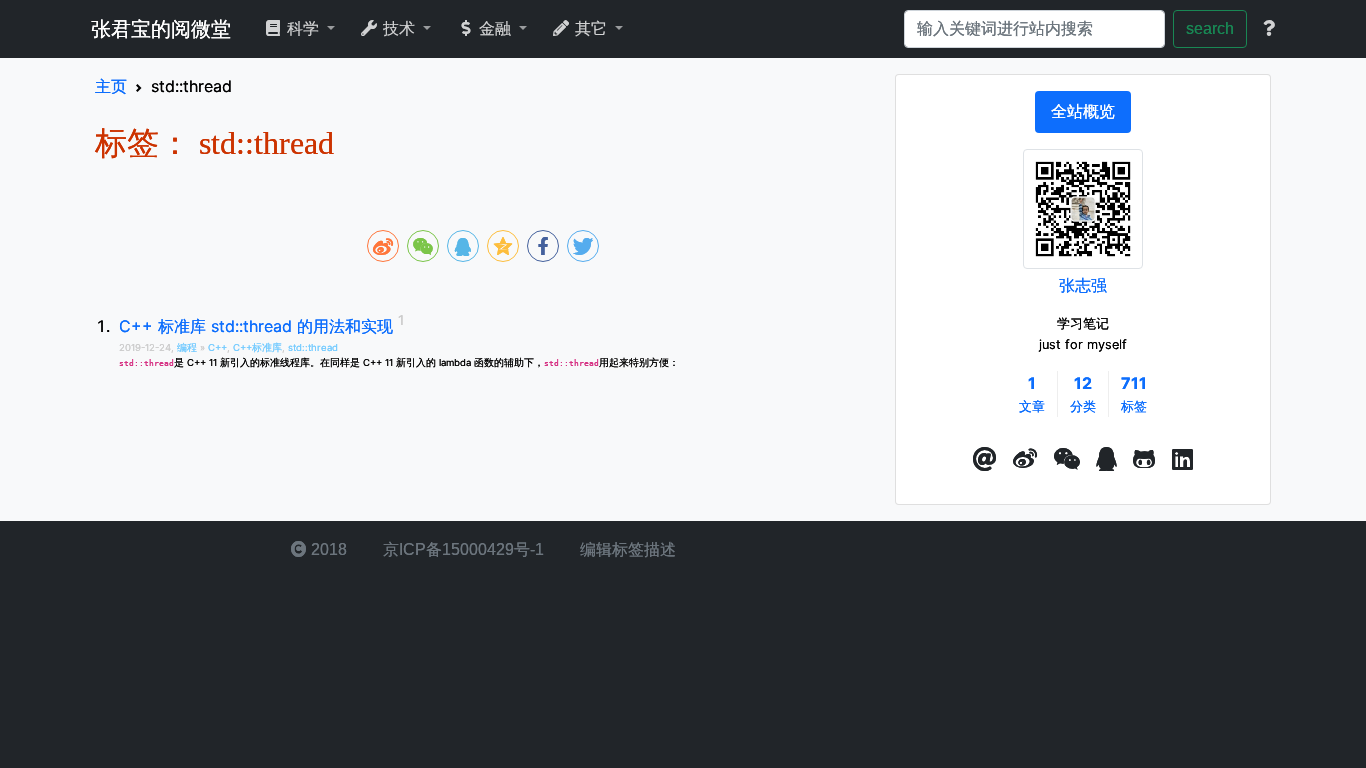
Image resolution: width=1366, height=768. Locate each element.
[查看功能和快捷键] (1269, 29)
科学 (303, 28)
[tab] (1083, 112)
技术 (399, 28)
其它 (591, 28)
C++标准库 (257, 347)
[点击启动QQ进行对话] (1106, 460)
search (1210, 28)
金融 (495, 28)
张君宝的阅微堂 (161, 29)
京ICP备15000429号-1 (461, 549)
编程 (188, 347)
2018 (327, 549)
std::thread (313, 347)
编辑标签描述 (626, 549)
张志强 (1083, 285)
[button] (985, 460)
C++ (217, 347)
